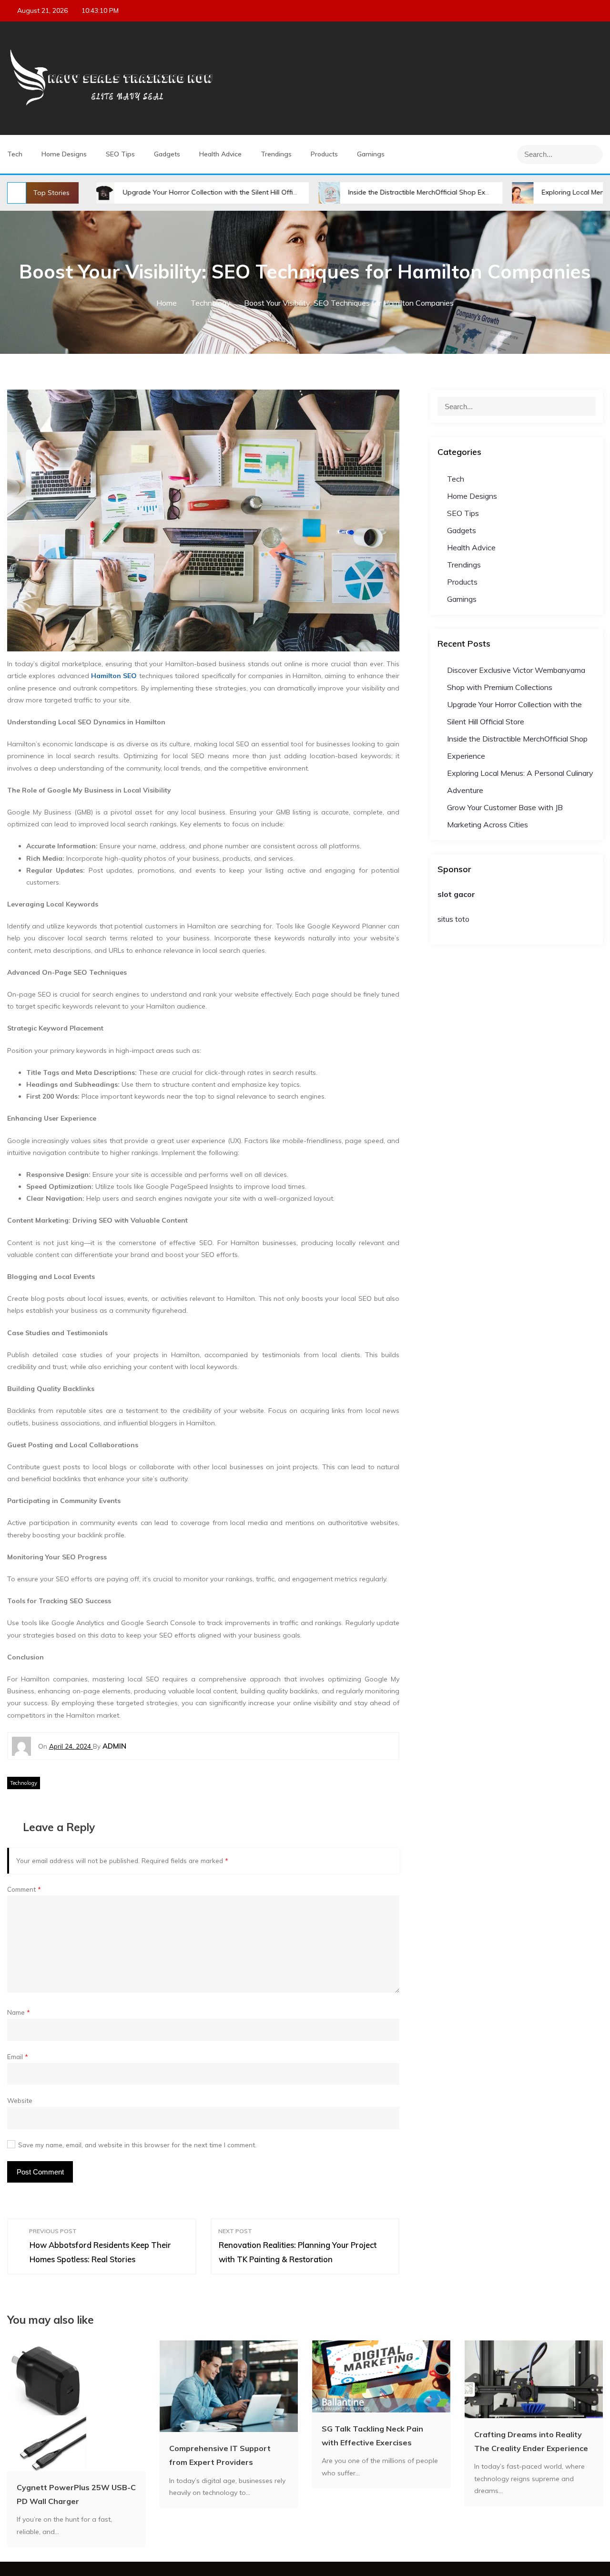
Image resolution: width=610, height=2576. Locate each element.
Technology (24, 1783)
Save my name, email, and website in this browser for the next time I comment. (137, 2145)
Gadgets (167, 154)
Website (20, 2100)
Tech (15, 154)
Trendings (276, 154)
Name (19, 2012)
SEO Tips (120, 154)
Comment (24, 1889)
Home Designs (64, 154)
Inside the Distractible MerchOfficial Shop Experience (355, 192)
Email (18, 2056)
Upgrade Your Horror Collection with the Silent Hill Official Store (147, 192)
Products (324, 154)
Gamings (371, 154)
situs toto (453, 919)
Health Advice (220, 154)
